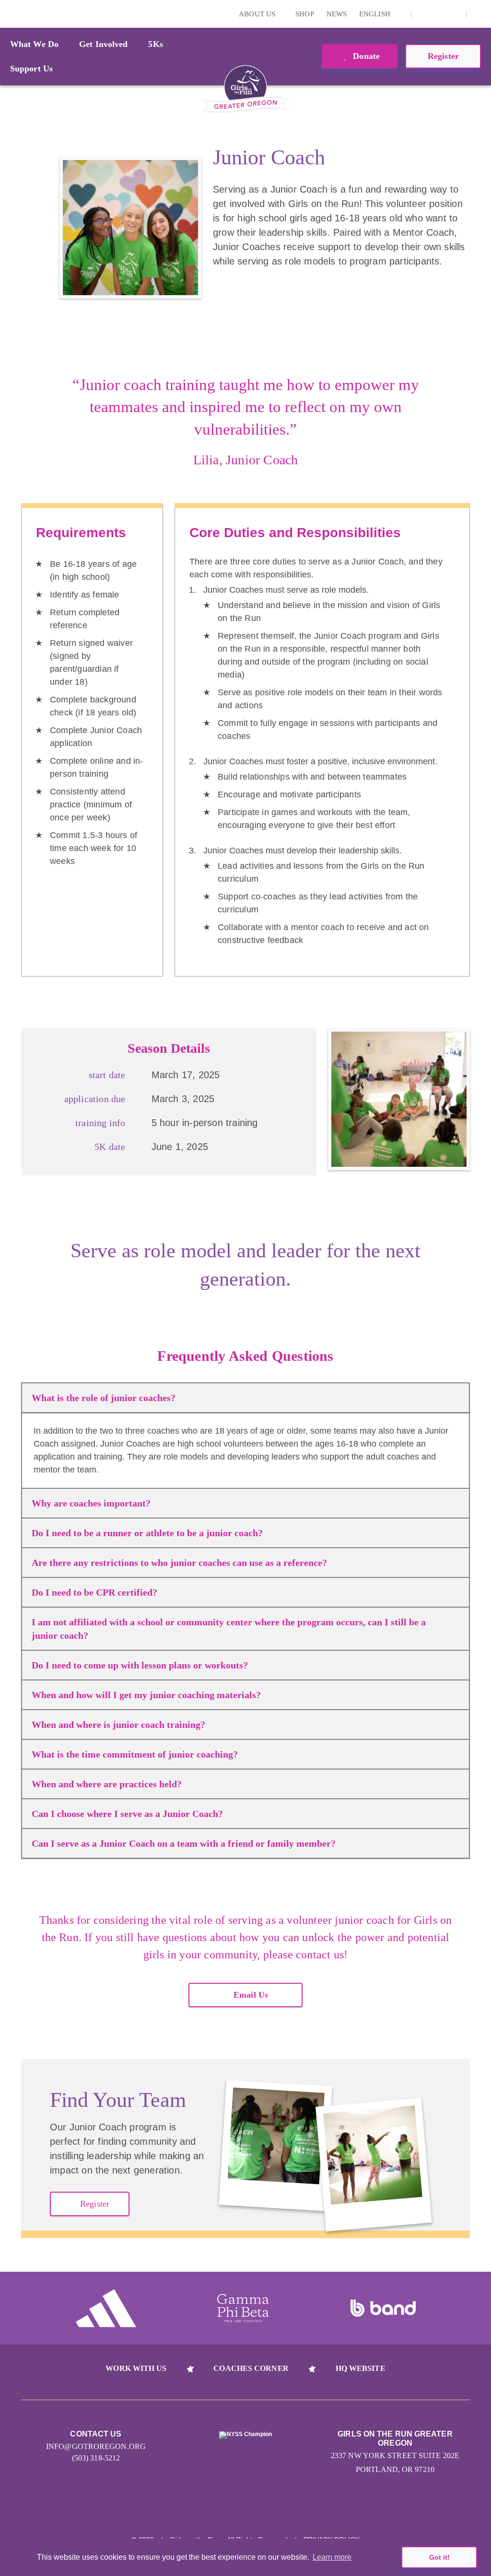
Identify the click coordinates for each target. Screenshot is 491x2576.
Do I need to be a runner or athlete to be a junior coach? (147, 1533)
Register (95, 2204)
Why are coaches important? (91, 1503)
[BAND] (383, 2308)
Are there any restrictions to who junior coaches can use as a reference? (179, 1563)
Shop (304, 14)
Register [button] (443, 56)
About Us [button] (258, 14)
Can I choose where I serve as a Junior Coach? (127, 1814)
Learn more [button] (332, 2557)
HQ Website (361, 2368)
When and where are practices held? (107, 1784)
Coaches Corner (251, 2368)
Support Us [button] (31, 69)
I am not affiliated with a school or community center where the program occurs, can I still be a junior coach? (229, 1629)
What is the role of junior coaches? (104, 1398)
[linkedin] (439, 14)
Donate (365, 56)
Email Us (251, 1995)
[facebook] (454, 14)
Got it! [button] (439, 2557)
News (337, 14)
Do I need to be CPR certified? (94, 1592)
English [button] (376, 14)
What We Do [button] (34, 44)
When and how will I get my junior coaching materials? (146, 1695)
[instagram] (424, 14)
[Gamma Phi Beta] (243, 2308)
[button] (479, 14)
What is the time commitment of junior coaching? (135, 1754)
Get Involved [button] (103, 44)
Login (9, 14)
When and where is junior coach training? (118, 1725)
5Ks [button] (155, 44)
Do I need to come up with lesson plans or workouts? (140, 1665)
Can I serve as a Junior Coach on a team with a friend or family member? (184, 1843)
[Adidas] (106, 2308)
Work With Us (136, 2368)
